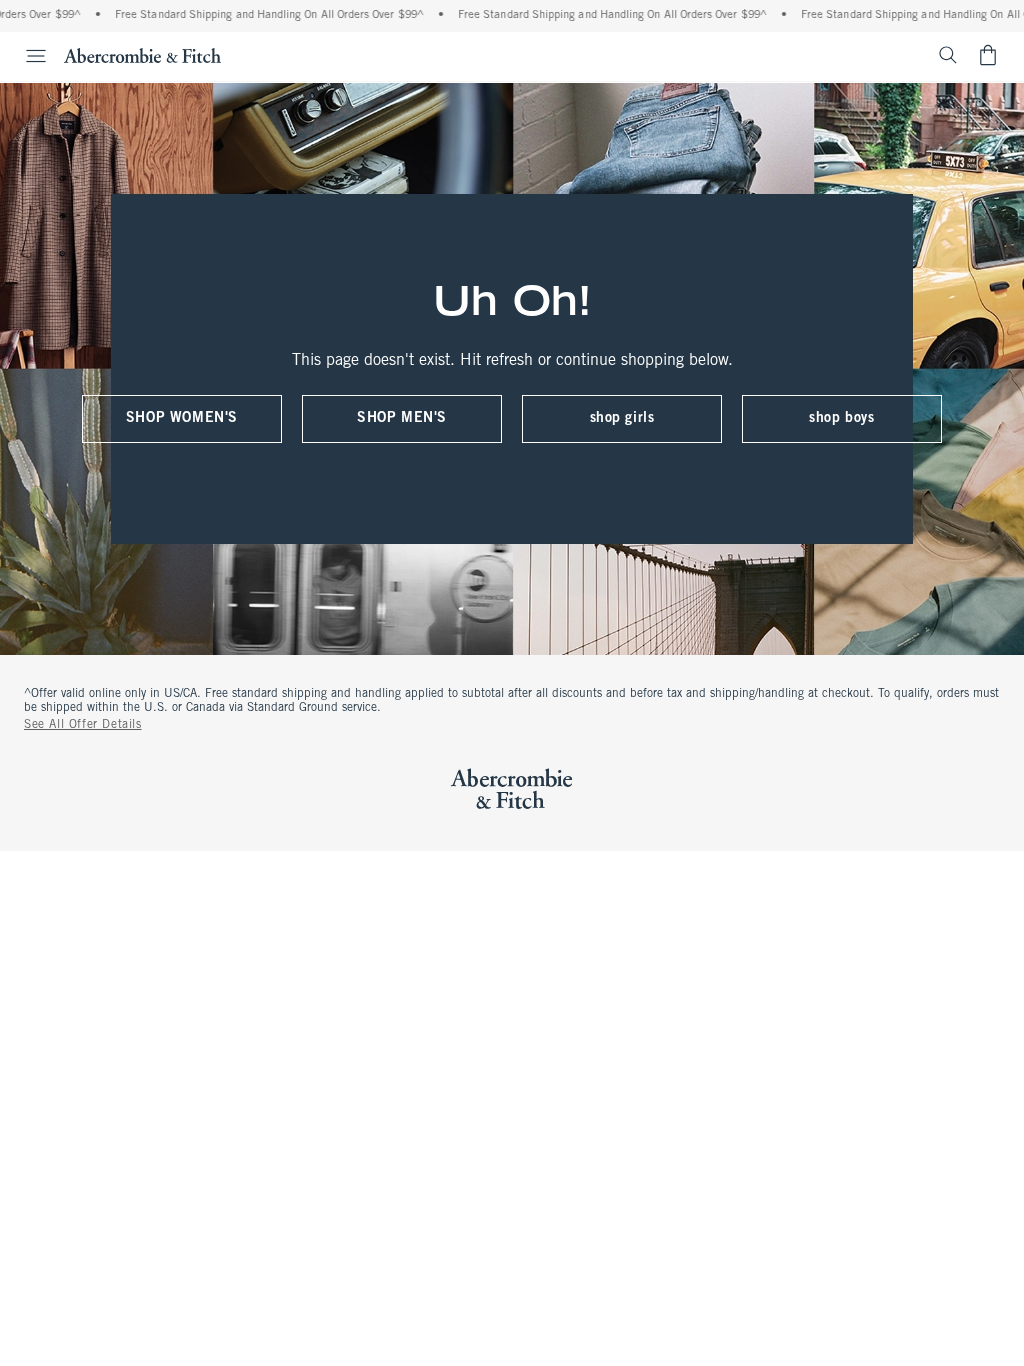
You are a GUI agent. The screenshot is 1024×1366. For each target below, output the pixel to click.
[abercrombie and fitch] (142, 55)
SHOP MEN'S (402, 418)
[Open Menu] (26, 56)
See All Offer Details (83, 725)
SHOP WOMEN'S (182, 418)
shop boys (841, 418)
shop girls (622, 418)
